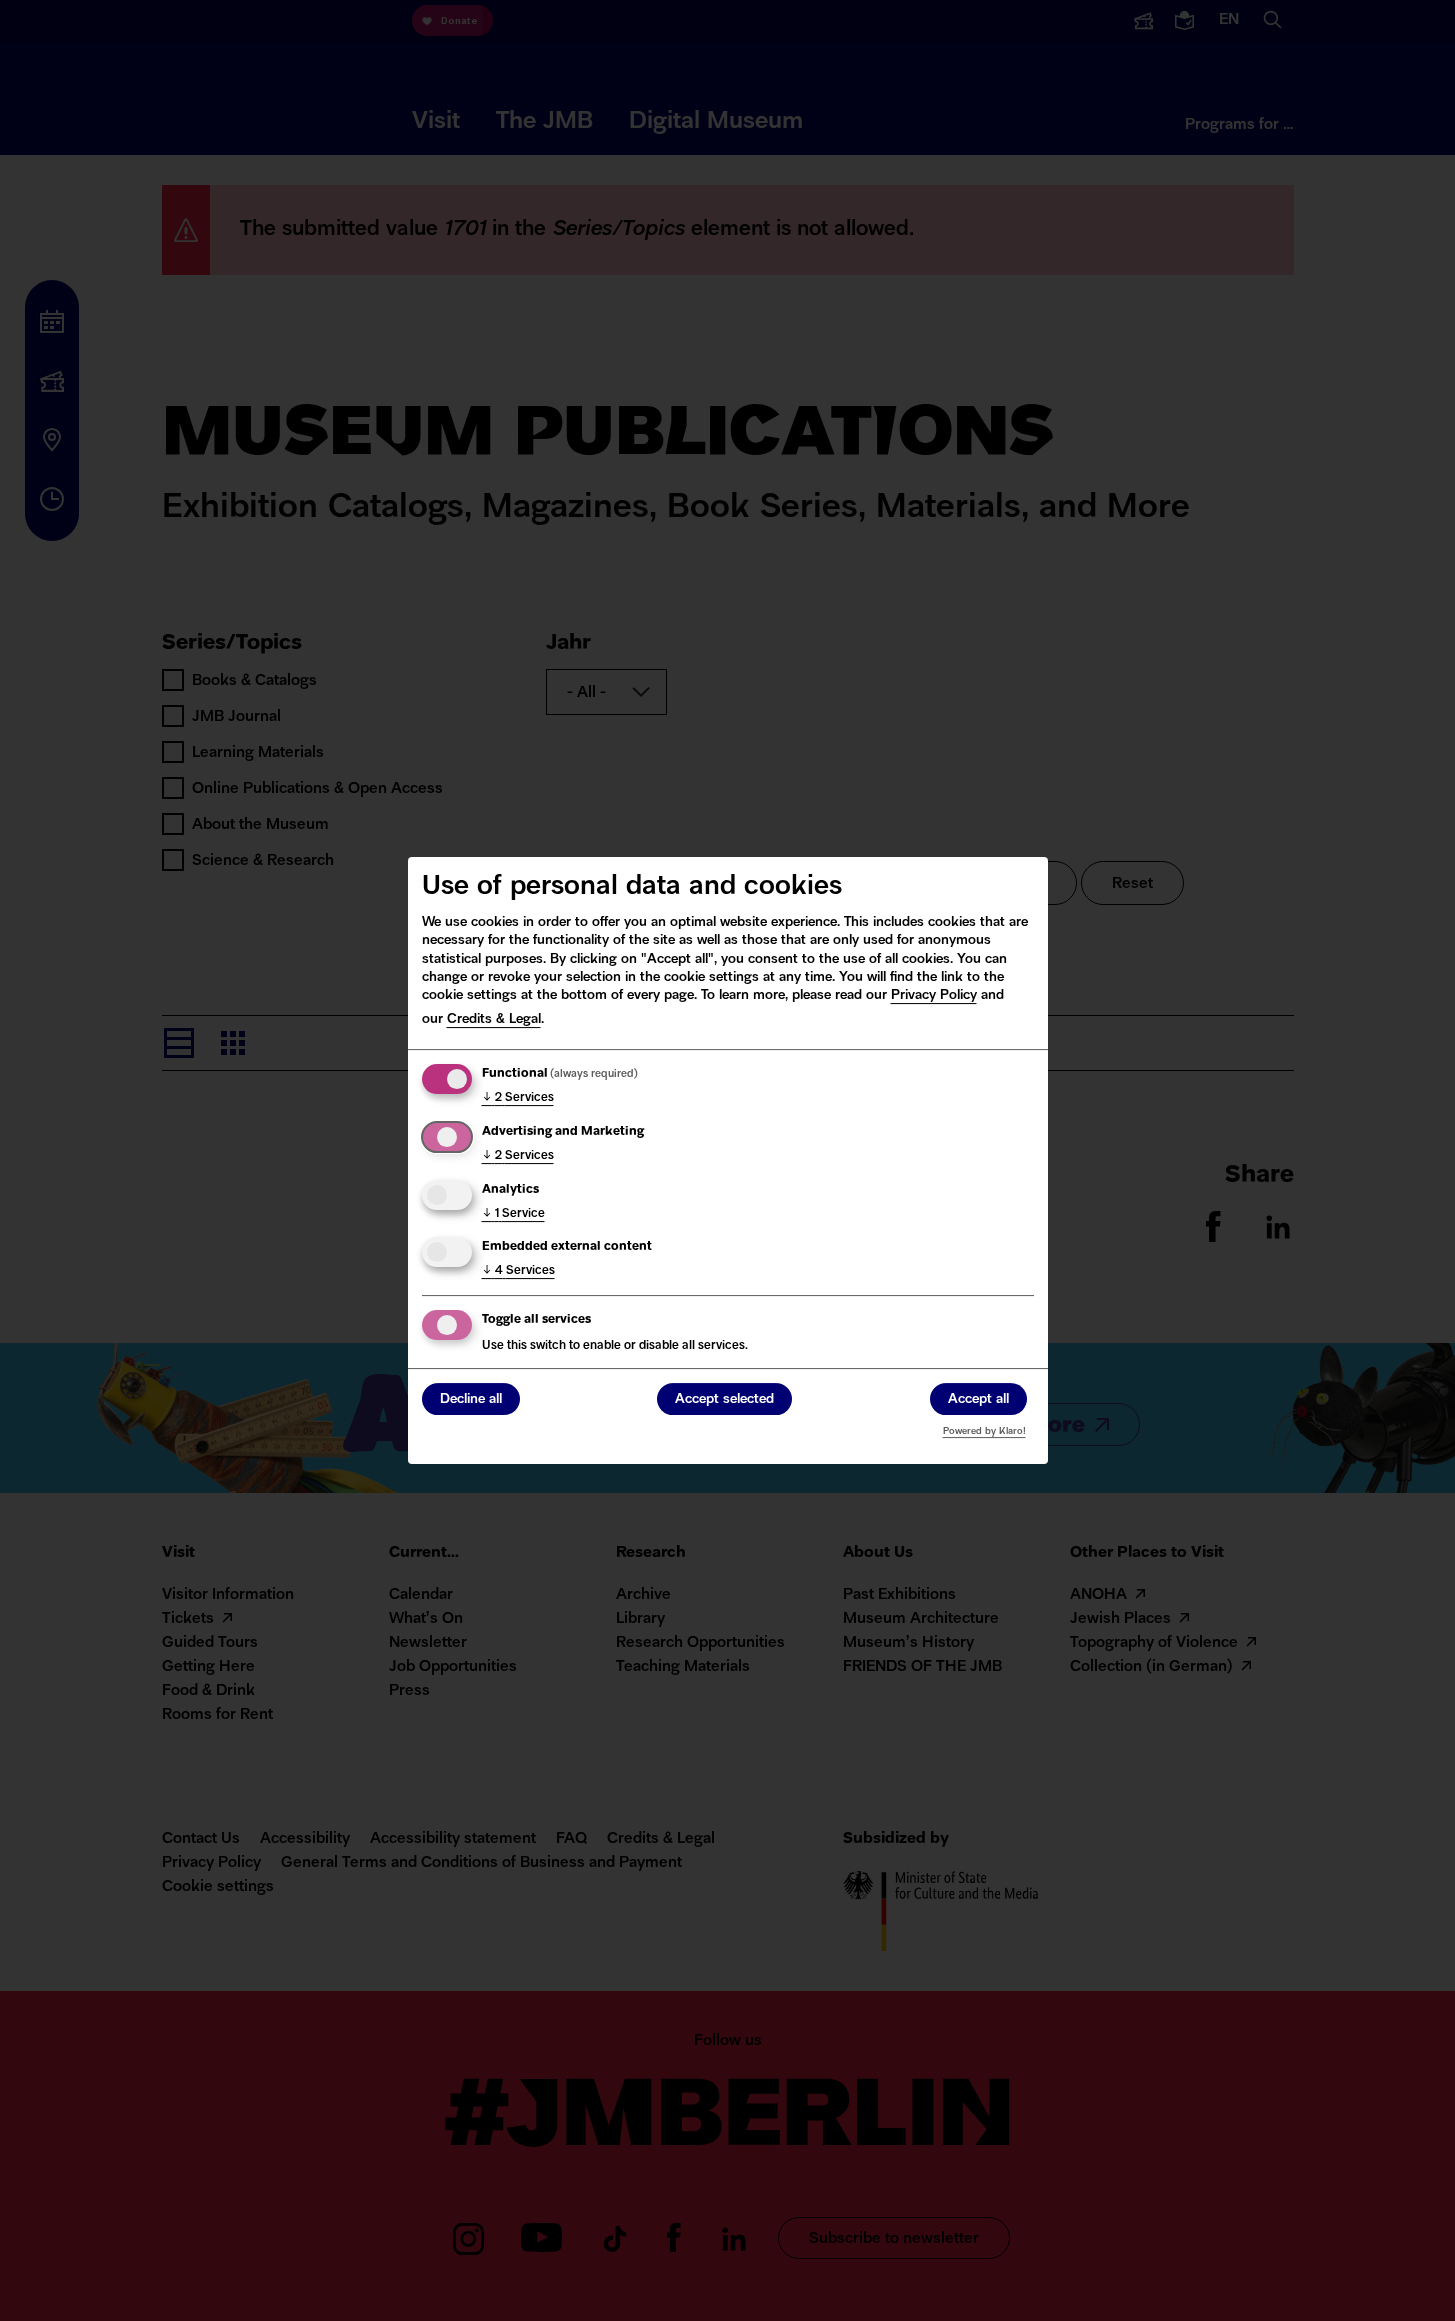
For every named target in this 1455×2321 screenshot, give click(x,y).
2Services (518, 1098)
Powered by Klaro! (984, 1431)
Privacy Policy (934, 995)
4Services (518, 1271)
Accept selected (724, 1400)
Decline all (471, 1400)
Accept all (978, 1400)
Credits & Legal (494, 1019)
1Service (513, 1214)
